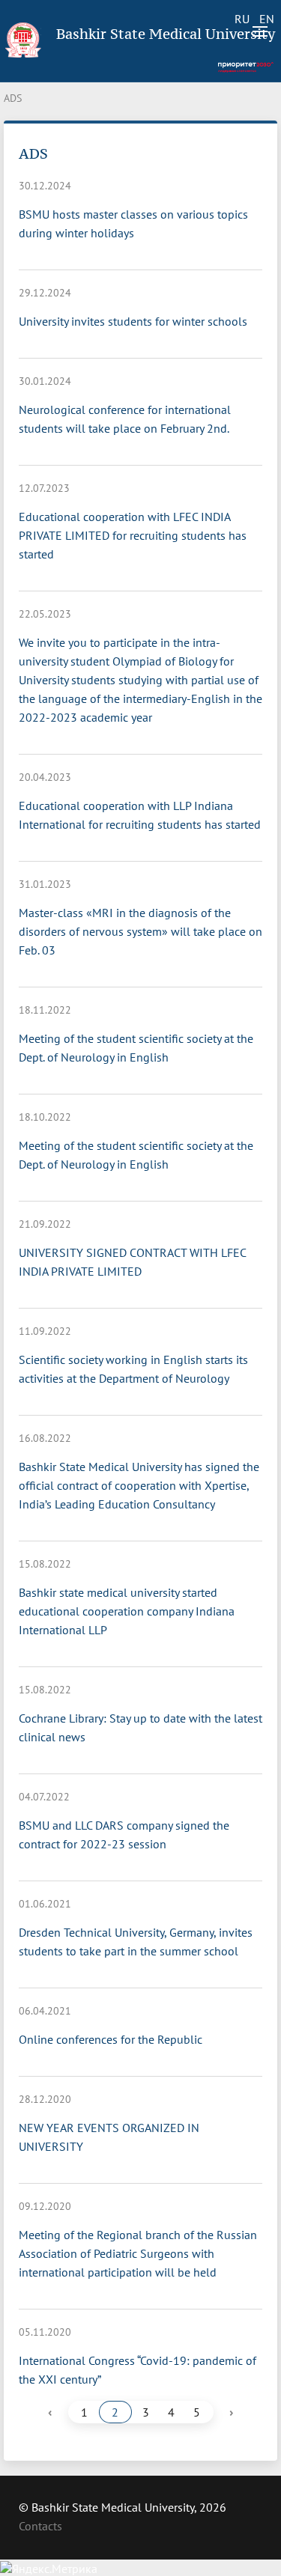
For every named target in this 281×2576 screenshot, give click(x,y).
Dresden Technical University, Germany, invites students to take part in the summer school (136, 1942)
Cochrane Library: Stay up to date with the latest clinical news (140, 1727)
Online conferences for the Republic (111, 2039)
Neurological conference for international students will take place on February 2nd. (125, 419)
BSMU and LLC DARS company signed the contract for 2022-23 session (124, 1834)
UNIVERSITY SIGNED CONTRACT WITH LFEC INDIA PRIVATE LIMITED (132, 1262)
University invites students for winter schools (133, 321)
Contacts (40, 2526)
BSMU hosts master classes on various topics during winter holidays (133, 223)
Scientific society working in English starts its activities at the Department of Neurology (133, 1369)
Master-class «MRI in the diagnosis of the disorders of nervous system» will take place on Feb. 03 (140, 931)
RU (242, 19)
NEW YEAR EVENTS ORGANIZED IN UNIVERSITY (109, 2137)
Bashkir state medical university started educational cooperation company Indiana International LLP (127, 1611)
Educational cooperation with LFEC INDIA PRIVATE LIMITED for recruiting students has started (133, 535)
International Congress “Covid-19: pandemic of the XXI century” (138, 2370)
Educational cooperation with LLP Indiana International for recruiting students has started (140, 815)
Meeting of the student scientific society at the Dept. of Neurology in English (136, 1048)
